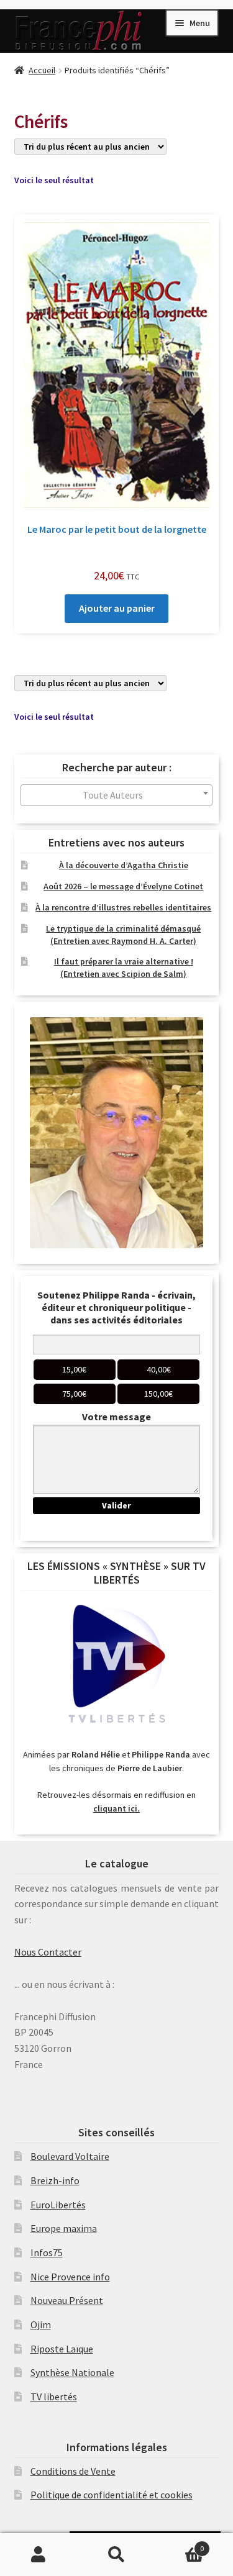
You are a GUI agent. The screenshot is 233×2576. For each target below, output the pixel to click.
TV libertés (54, 2397)
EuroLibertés (58, 2205)
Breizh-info (55, 2180)
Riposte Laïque (62, 2349)
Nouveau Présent (67, 2300)
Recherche (116, 2555)
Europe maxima (64, 2228)
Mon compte (39, 2555)
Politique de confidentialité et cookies (112, 2495)
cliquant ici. (116, 1808)
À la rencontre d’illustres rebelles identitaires (123, 907)
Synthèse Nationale (72, 2372)
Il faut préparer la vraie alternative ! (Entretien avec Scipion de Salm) (124, 968)
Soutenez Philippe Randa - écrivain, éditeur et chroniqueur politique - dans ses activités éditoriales (116, 1307)
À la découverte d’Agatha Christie (124, 865)
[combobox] (117, 795)
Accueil (42, 70)
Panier (180, 2544)
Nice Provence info (70, 2277)
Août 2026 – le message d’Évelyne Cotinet (123, 886)
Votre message (116, 1417)
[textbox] (117, 795)
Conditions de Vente (73, 2471)
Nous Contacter (48, 1952)
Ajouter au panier (117, 608)
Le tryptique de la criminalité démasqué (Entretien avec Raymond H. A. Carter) (123, 935)
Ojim (41, 2324)
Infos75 (47, 2252)
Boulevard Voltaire (70, 2156)
